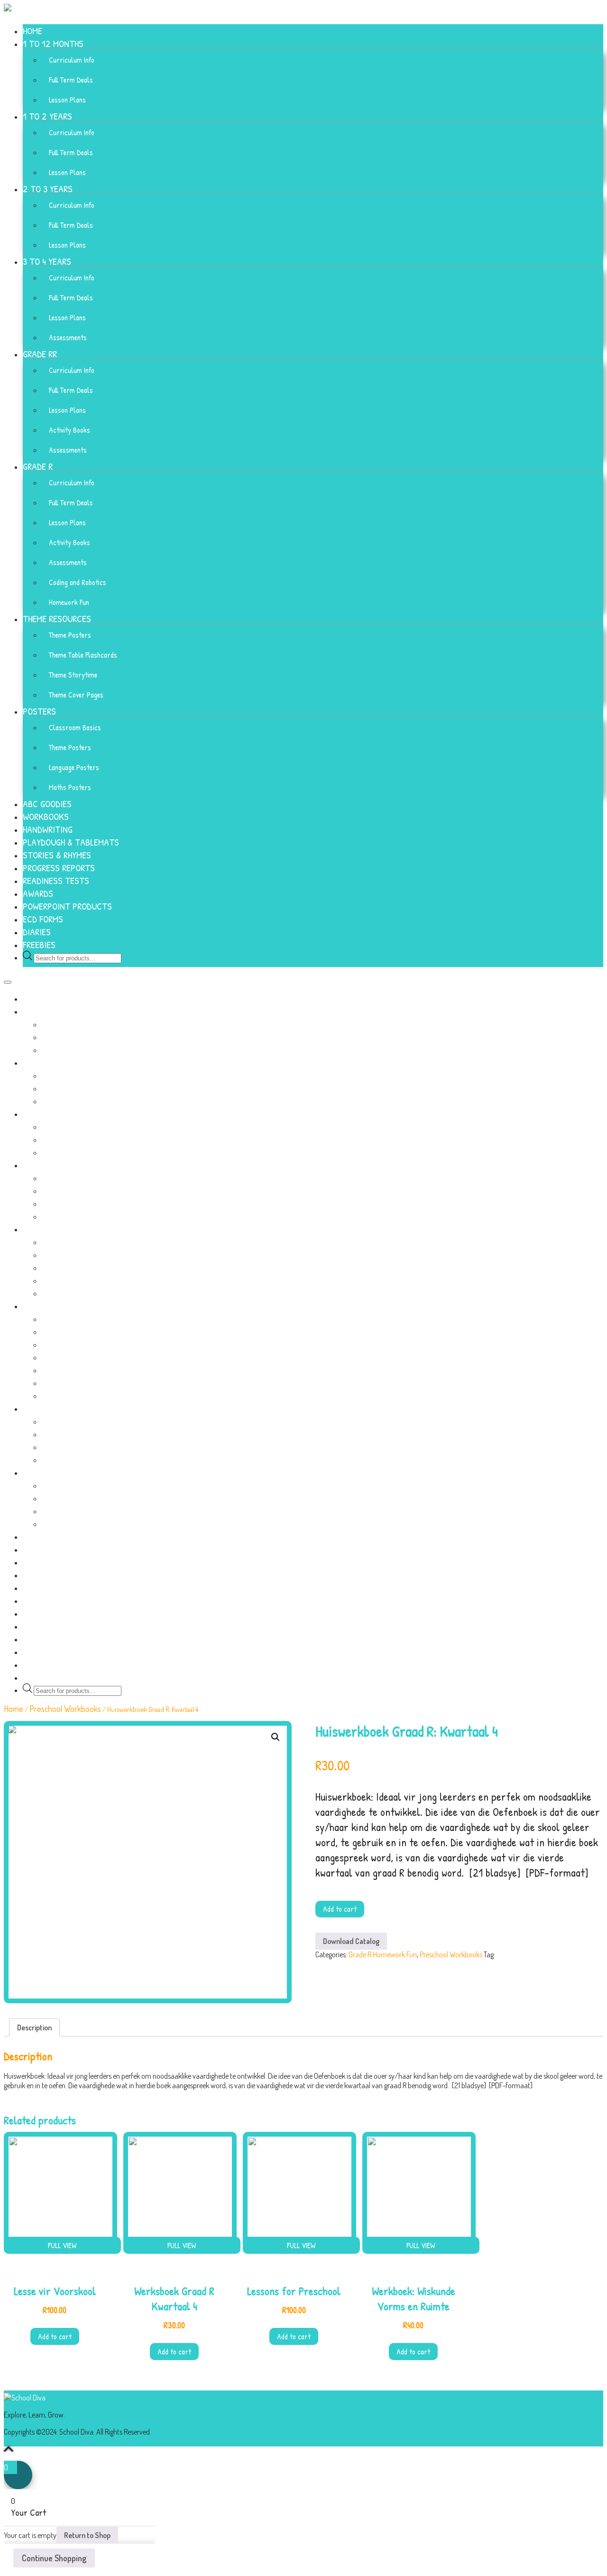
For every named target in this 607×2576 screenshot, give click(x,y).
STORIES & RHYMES (57, 855)
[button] (276, 1737)
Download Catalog (351, 1941)
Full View (62, 2245)
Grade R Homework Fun (383, 1954)
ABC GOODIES (47, 804)
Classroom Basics (75, 727)
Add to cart (340, 1909)
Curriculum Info (72, 60)
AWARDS (38, 893)
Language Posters (74, 767)
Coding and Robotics (78, 582)
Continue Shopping (54, 2558)
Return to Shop (87, 2535)
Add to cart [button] (55, 2336)
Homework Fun (69, 602)
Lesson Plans (67, 100)
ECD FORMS (43, 919)
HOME (32, 31)
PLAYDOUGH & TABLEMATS (71, 842)
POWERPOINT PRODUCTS (67, 906)
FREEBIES (39, 944)
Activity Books (69, 430)
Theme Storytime (73, 675)
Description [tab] (34, 2027)
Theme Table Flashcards (83, 655)
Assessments (68, 337)
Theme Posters (70, 635)
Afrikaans (510, 1954)
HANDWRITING (48, 829)
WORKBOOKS (46, 816)
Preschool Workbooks (65, 1709)
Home (14, 1709)
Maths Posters (70, 787)
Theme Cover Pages (76, 695)
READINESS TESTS (56, 880)
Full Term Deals (71, 80)
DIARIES (37, 932)
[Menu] (8, 982)
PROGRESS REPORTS (59, 868)
